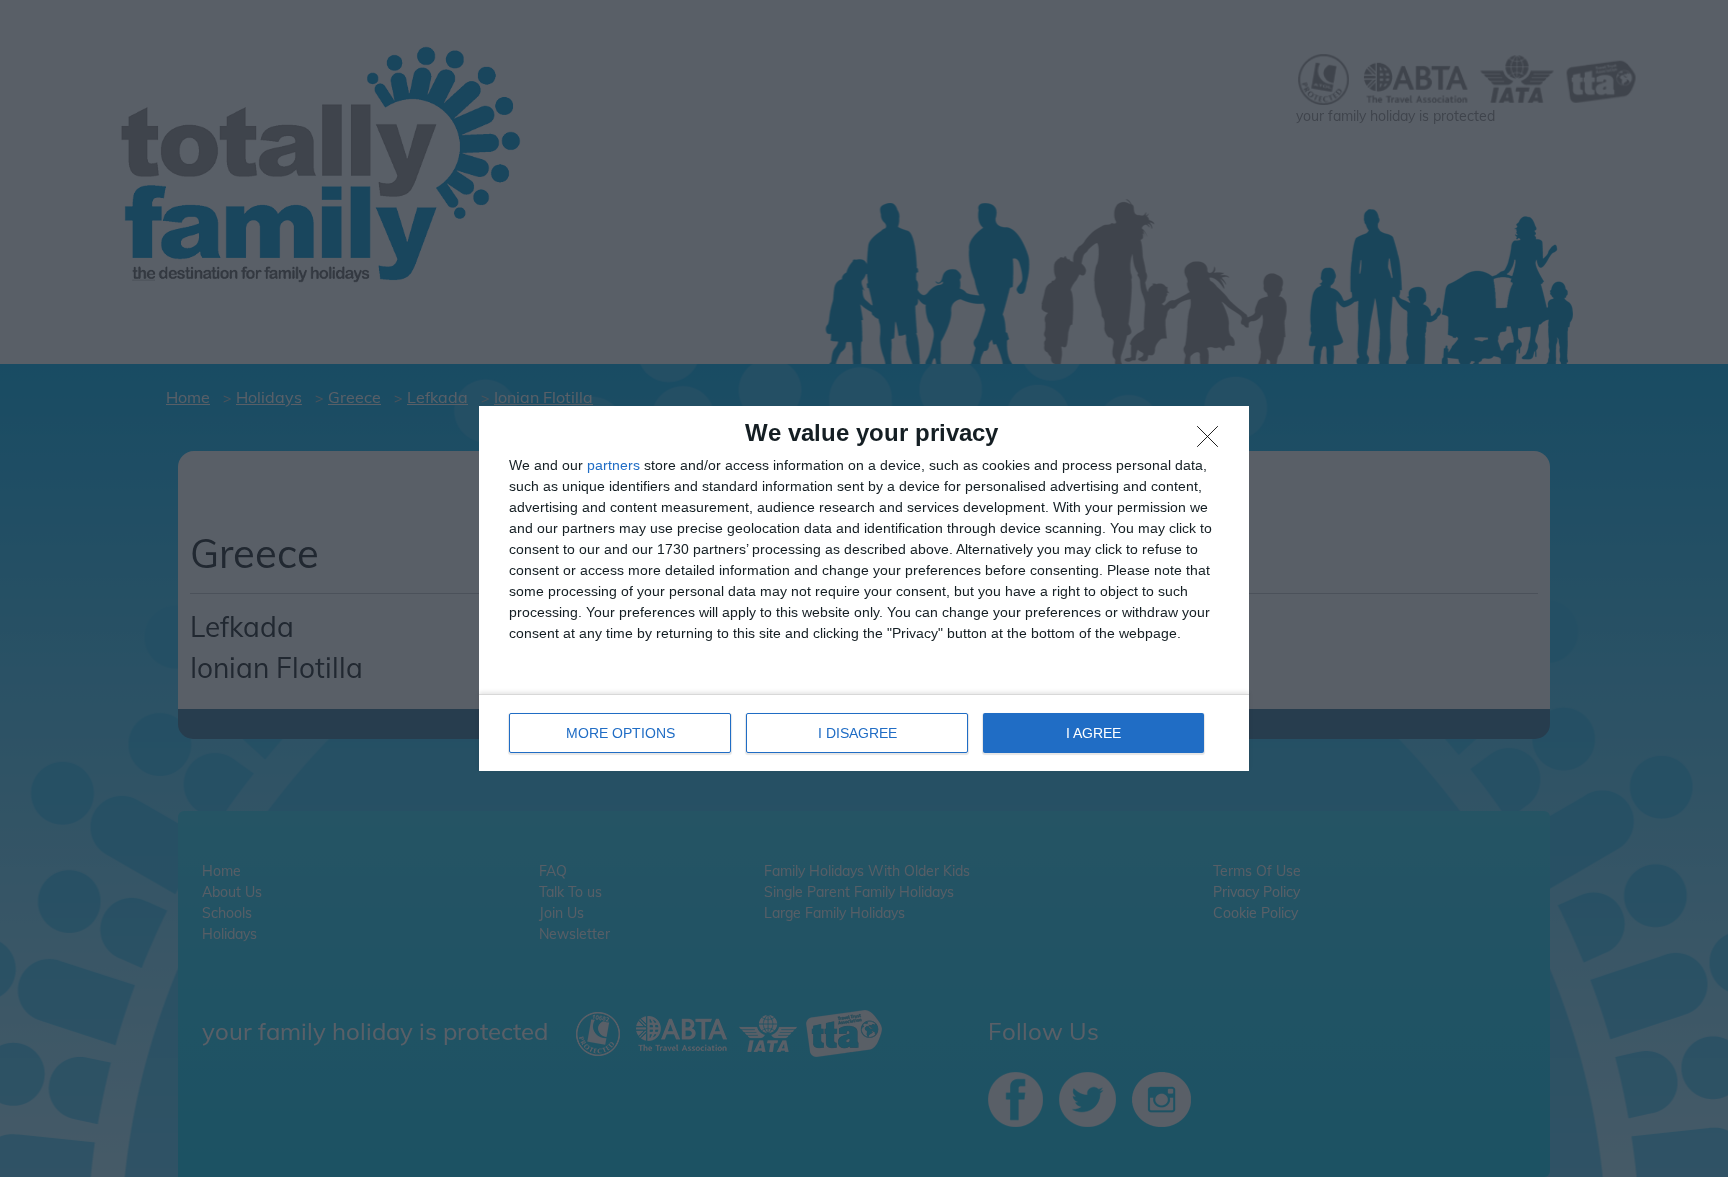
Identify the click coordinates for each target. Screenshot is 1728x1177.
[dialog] (864, 588)
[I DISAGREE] (1213, 442)
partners (613, 465)
